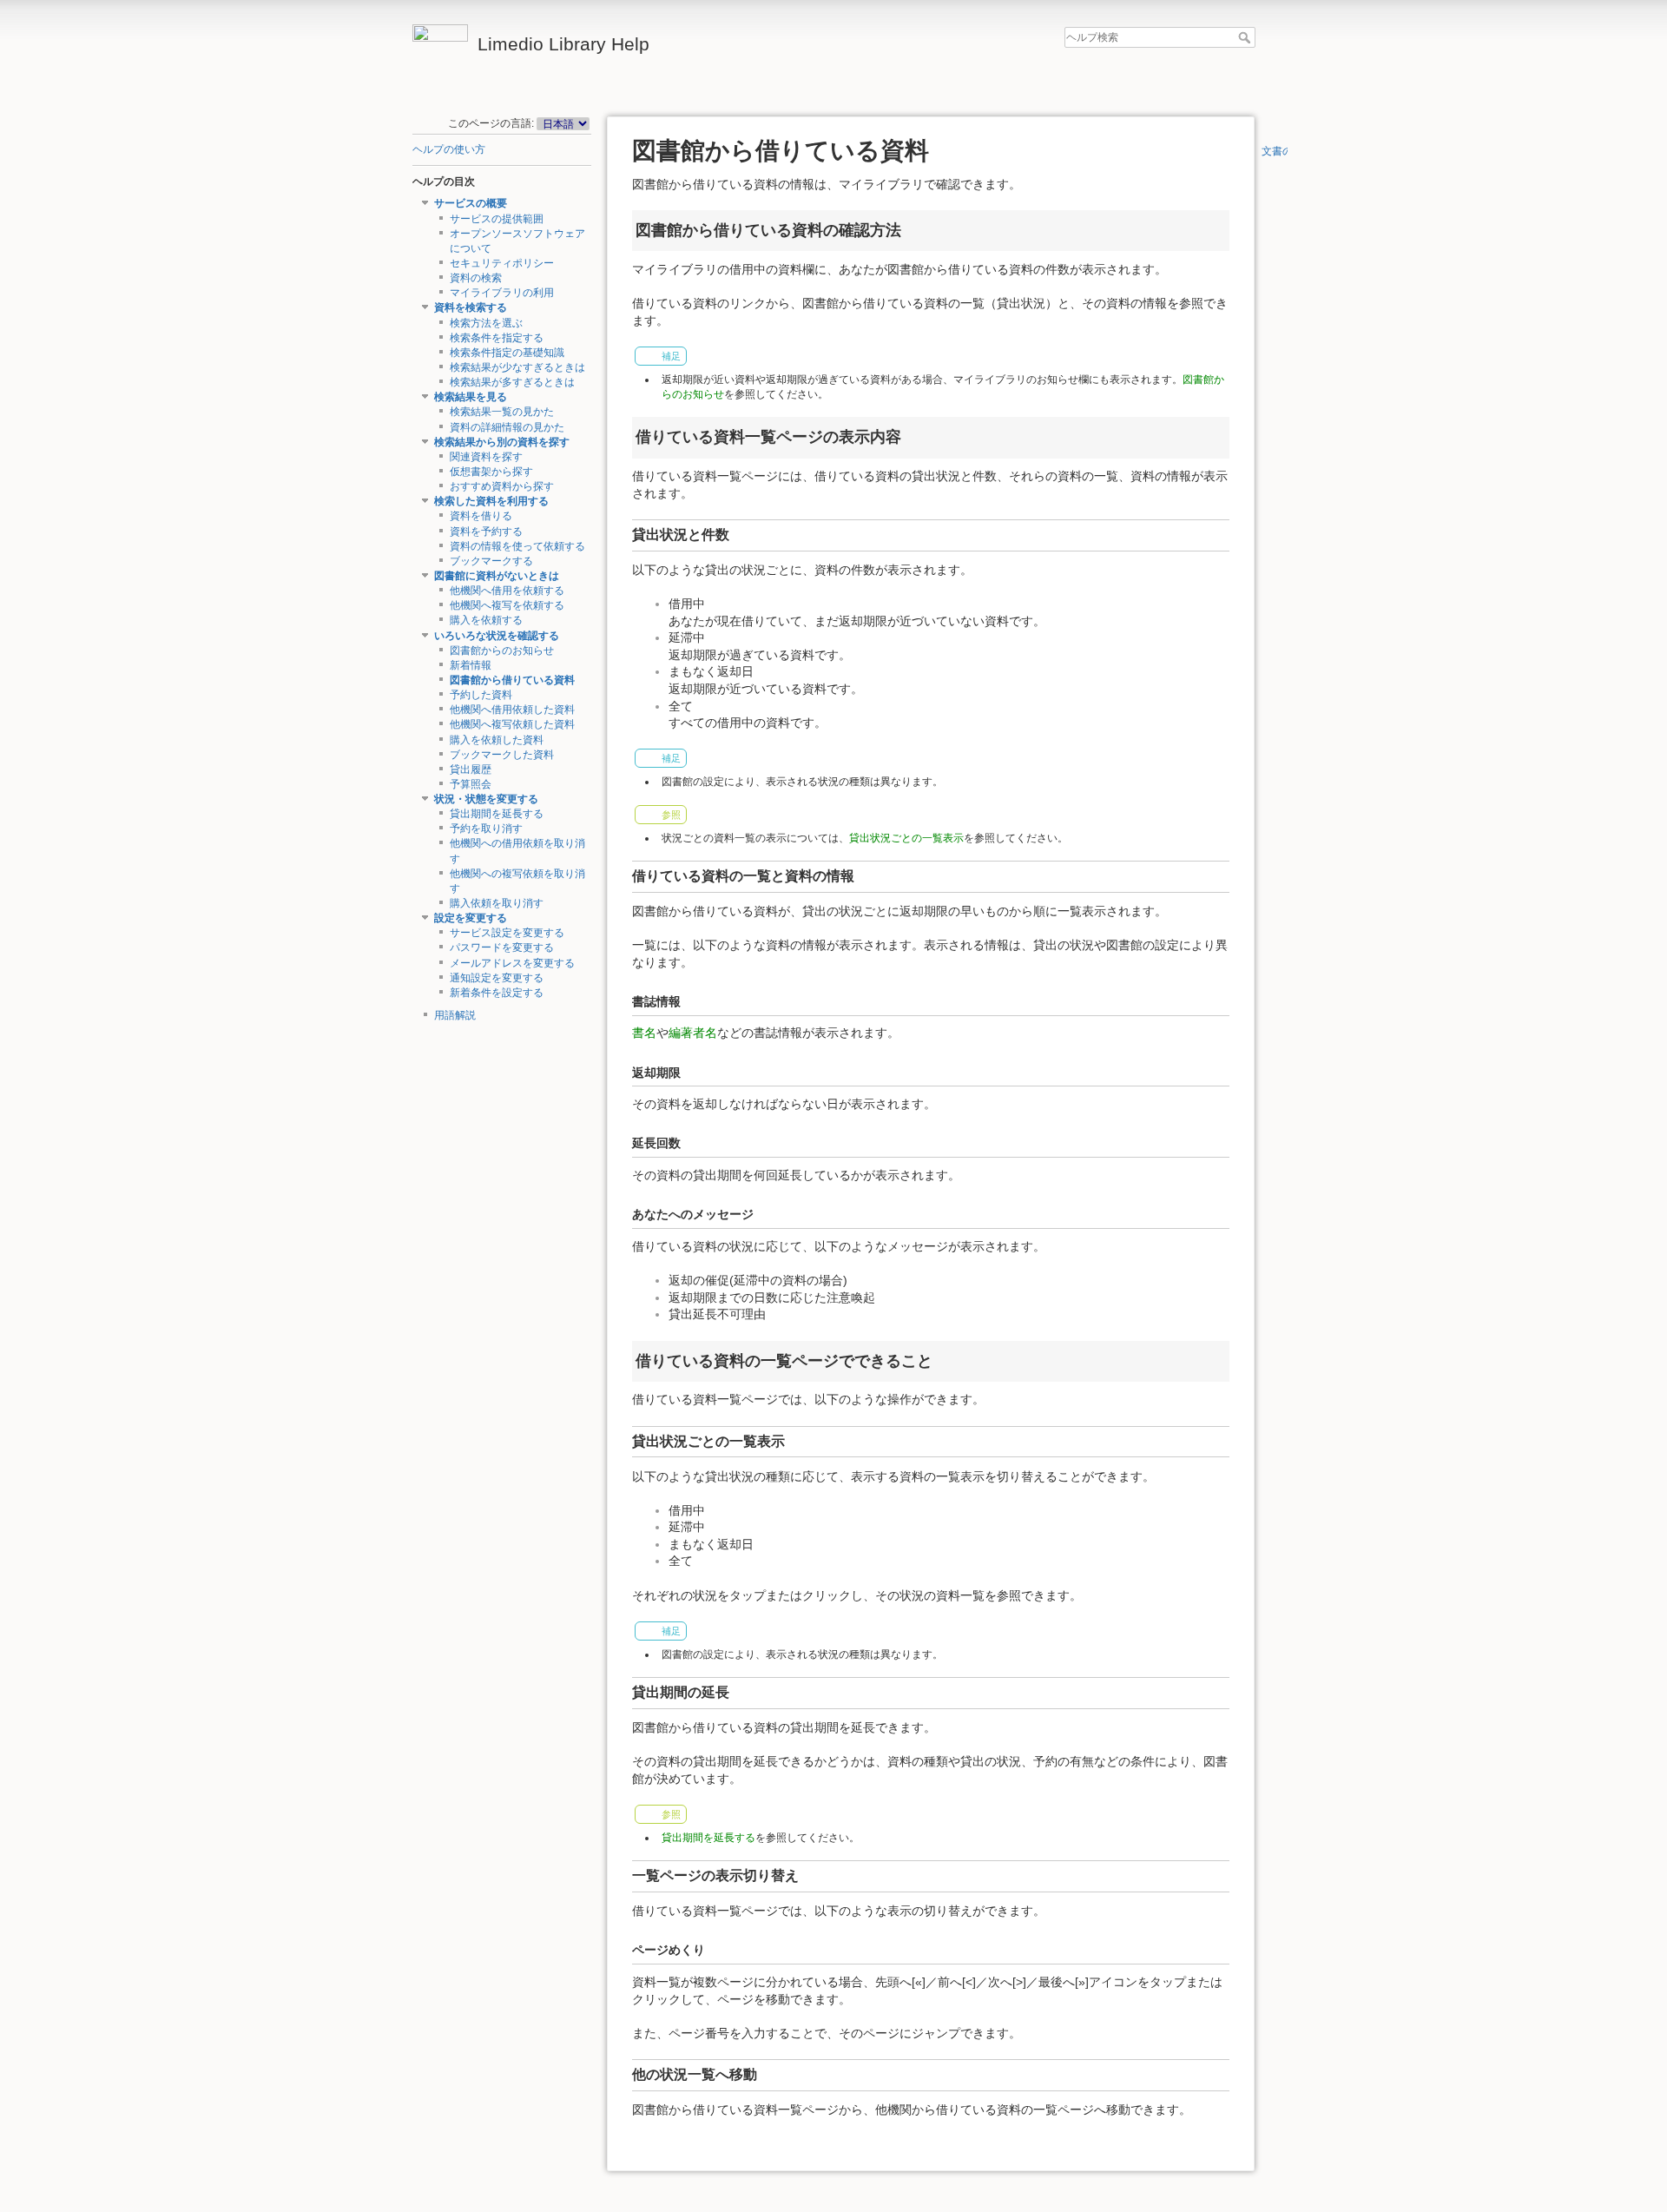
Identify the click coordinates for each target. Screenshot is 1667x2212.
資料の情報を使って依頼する (517, 546)
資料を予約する (486, 532)
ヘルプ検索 (1246, 37)
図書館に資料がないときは (497, 576)
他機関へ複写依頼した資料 (512, 724)
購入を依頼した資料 (497, 740)
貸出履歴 (471, 769)
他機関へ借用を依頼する (507, 591)
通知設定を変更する (497, 978)
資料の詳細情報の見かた (507, 427)
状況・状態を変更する (486, 799)
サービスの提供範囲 (497, 219)
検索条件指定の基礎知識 (507, 353)
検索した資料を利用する (491, 501)
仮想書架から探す (491, 472)
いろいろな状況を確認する (497, 636)
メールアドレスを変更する (512, 963)
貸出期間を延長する (497, 814)
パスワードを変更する (502, 948)
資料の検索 (476, 278)
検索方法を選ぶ (486, 323)
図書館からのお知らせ (502, 650)
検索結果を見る (471, 397)
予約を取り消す (486, 829)
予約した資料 (481, 695)
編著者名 (693, 1033)
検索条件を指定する (497, 338)
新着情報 (471, 665)
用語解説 (455, 1015)
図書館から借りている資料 (512, 680)
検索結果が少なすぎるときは (517, 367)
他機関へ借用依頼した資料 (512, 710)
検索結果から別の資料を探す (502, 442)
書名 (644, 1033)
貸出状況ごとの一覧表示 (906, 838)
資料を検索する (471, 307)
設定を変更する (471, 918)
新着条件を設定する (497, 993)
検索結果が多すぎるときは (512, 382)
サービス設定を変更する (507, 933)
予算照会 (471, 784)
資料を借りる (481, 516)
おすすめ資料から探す (502, 486)
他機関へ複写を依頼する (507, 605)
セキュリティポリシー (502, 263)
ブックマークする (491, 561)
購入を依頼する (486, 620)
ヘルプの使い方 (449, 149)
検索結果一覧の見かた (502, 412)
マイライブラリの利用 (502, 293)
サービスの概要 (471, 203)
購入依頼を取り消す (497, 903)
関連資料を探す (486, 457)
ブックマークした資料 (502, 755)
